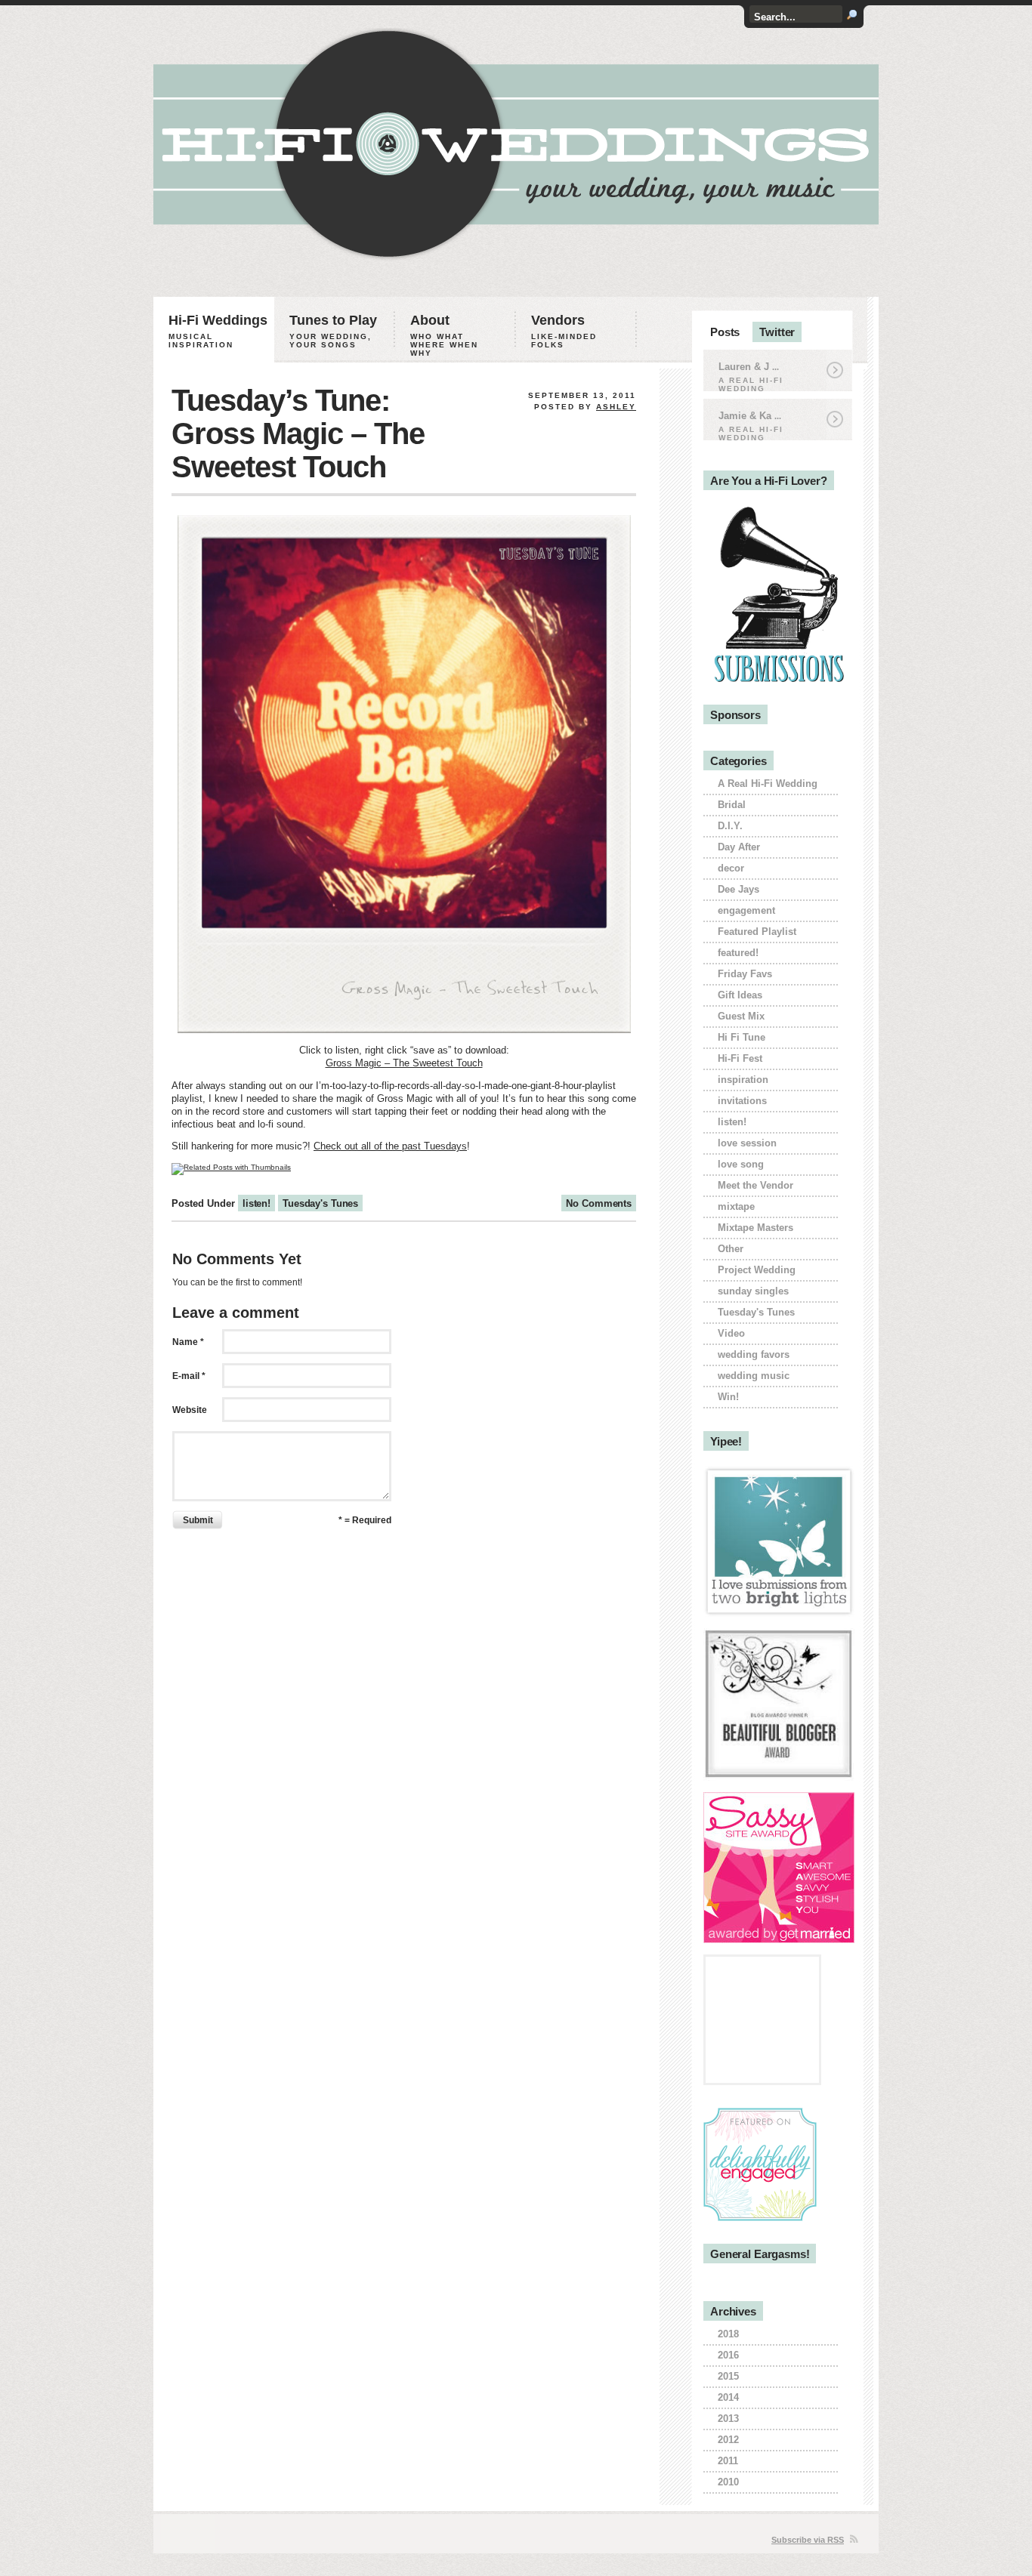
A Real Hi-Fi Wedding (768, 784)
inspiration (743, 1080)
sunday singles (753, 1291)
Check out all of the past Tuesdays (390, 1146)
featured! (738, 953)
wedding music (754, 1376)
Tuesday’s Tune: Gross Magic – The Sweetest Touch (298, 433)
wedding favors (754, 1354)
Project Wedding (757, 1270)
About (444, 335)
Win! (728, 1397)
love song (741, 1164)
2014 (728, 2397)
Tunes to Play (333, 331)
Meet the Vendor (755, 1185)
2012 (728, 2440)
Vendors (564, 331)
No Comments (599, 1203)
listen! (256, 1203)
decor (731, 868)
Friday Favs (745, 974)
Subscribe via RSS (808, 2540)
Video (731, 1333)
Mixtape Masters (755, 1228)
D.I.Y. (730, 826)
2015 (728, 2376)
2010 (728, 2482)
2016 (728, 2355)
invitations (742, 1101)
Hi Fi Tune (742, 1037)
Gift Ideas (740, 995)
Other (731, 1249)
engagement (746, 910)
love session (747, 1143)
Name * (188, 1342)
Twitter (777, 332)
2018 (728, 2334)
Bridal (732, 805)
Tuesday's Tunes (320, 1203)
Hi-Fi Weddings (218, 331)
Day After (739, 847)
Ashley (616, 407)
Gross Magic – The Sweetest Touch (404, 1063)
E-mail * (189, 1376)
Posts (725, 332)
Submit (198, 1520)
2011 (728, 2461)
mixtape (736, 1206)
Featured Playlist (757, 932)
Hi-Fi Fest (740, 1058)
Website (190, 1410)
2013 (728, 2419)
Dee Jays (738, 889)
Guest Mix (741, 1016)
